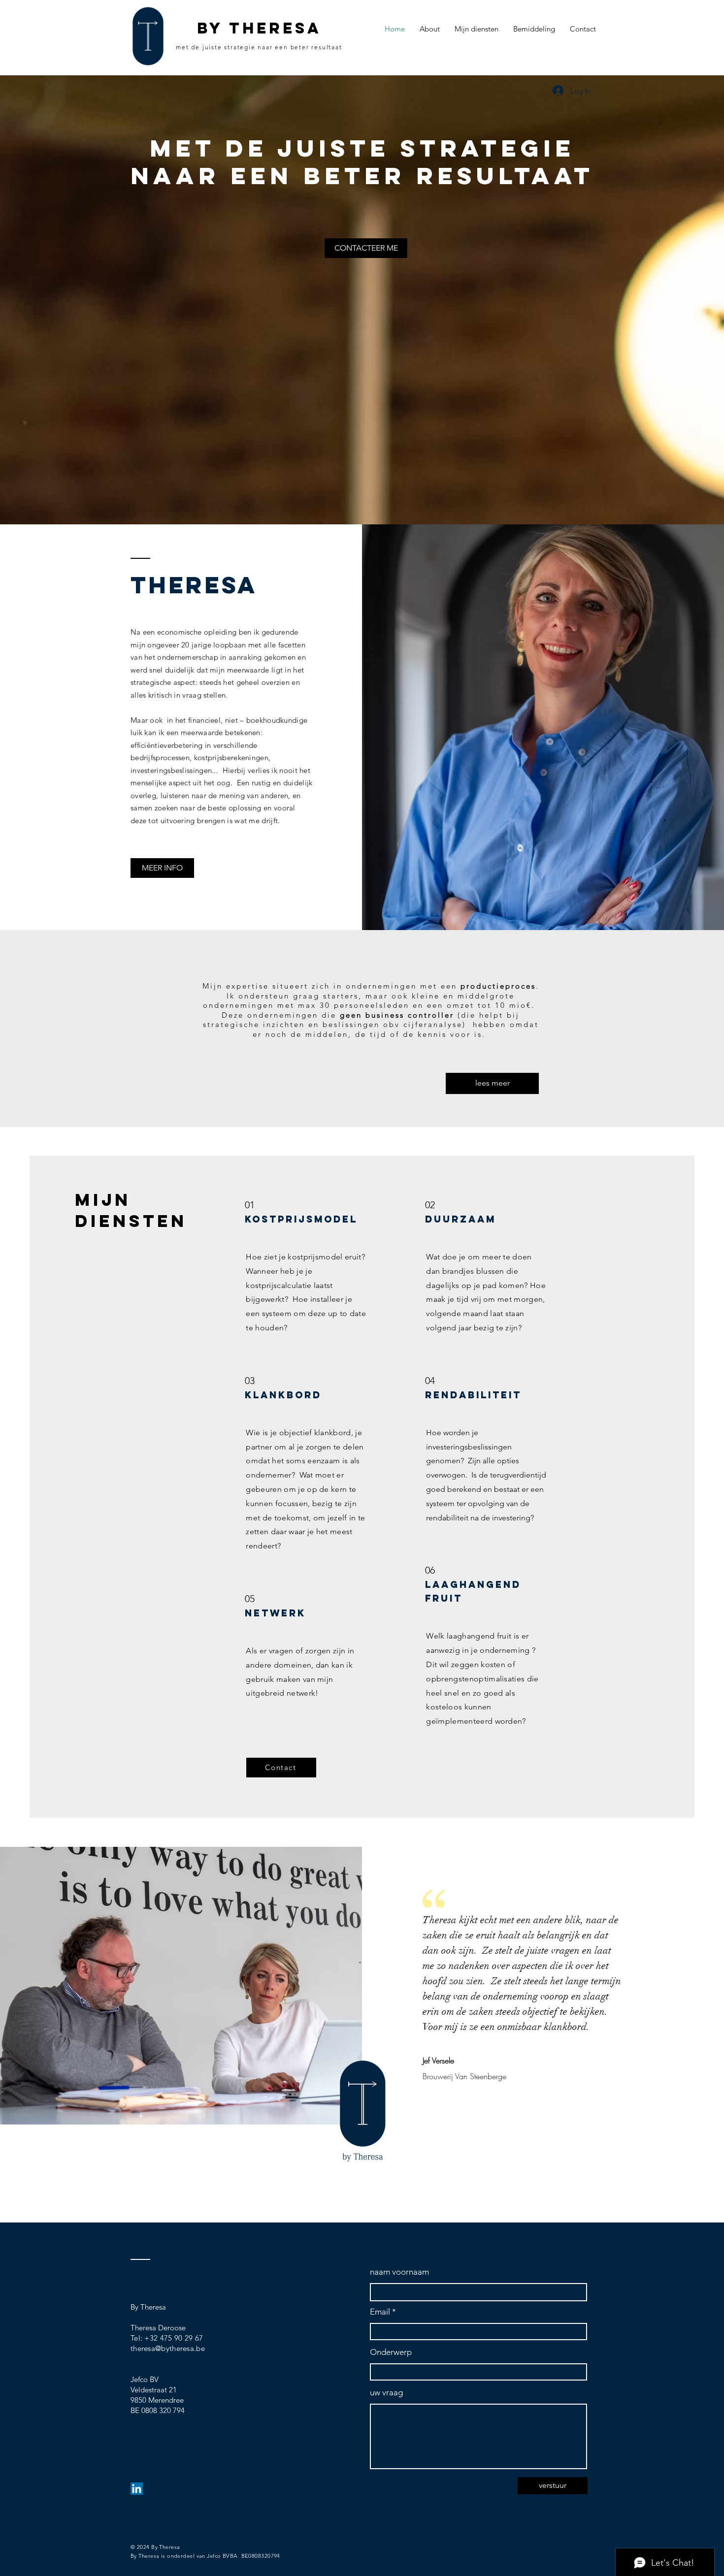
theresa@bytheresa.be (168, 2348)
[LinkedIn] (137, 2489)
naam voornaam (399, 2272)
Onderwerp (391, 2352)
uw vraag (386, 2393)
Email (380, 2312)
